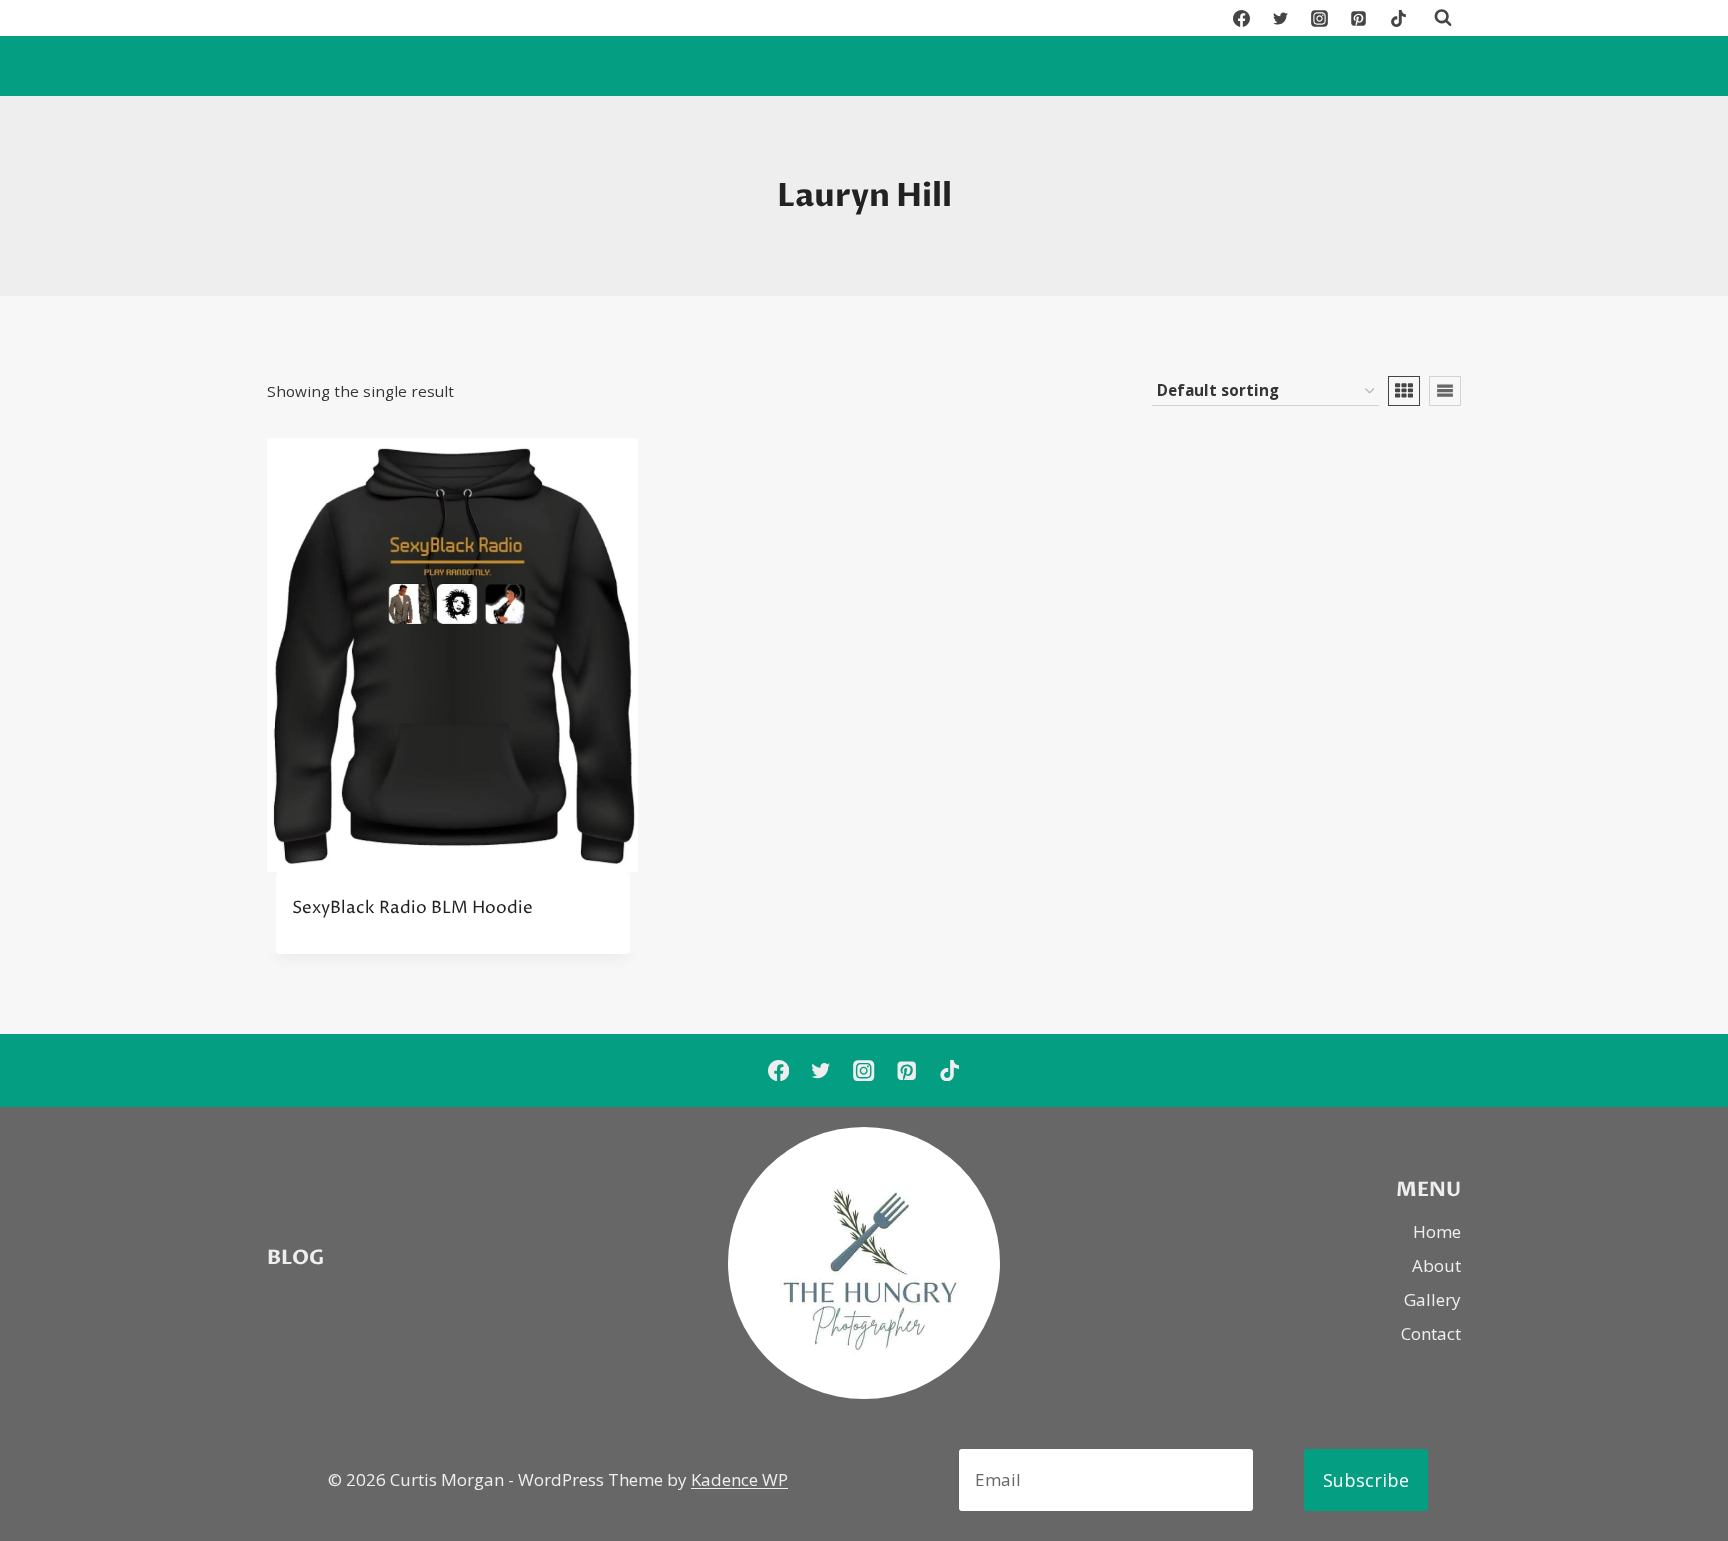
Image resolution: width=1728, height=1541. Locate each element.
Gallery (1432, 1299)
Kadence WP (739, 1479)
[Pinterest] (1359, 18)
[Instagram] (1320, 18)
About (1436, 1265)
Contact (1431, 1333)
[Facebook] (1242, 18)
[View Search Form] (1443, 18)
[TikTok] (1398, 18)
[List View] (1445, 391)
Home (1437, 1231)
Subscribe (1366, 1480)
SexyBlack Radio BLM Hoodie (412, 908)
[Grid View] (1404, 391)
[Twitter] (1281, 18)
